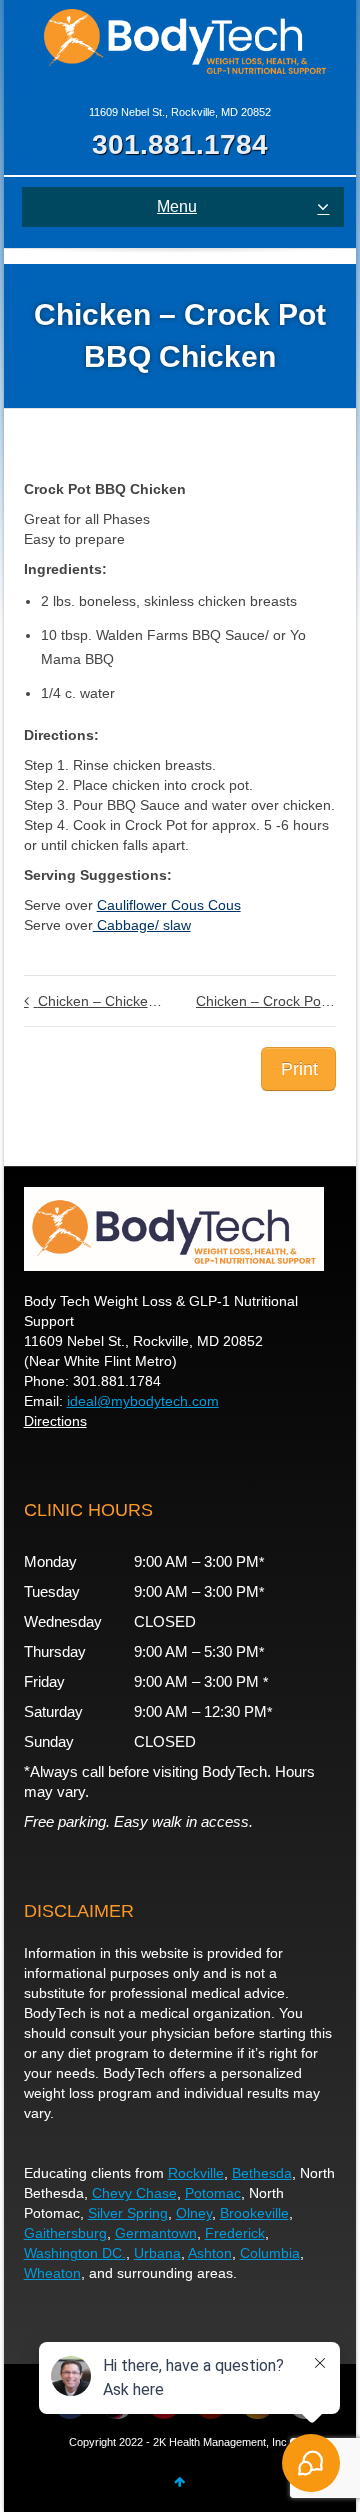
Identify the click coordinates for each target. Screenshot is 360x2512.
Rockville (196, 2173)
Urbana (157, 2253)
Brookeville (254, 2213)
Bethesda (262, 2173)
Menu (177, 206)
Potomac (213, 2193)
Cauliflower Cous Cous (169, 905)
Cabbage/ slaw (142, 925)
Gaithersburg (65, 2233)
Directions (55, 1421)
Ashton (210, 2253)
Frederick (235, 2233)
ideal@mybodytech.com (143, 1401)
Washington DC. (75, 2253)
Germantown (156, 2233)
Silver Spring (128, 2213)
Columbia (270, 2253)
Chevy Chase (134, 2193)
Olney (194, 2213)
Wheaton (52, 2273)
